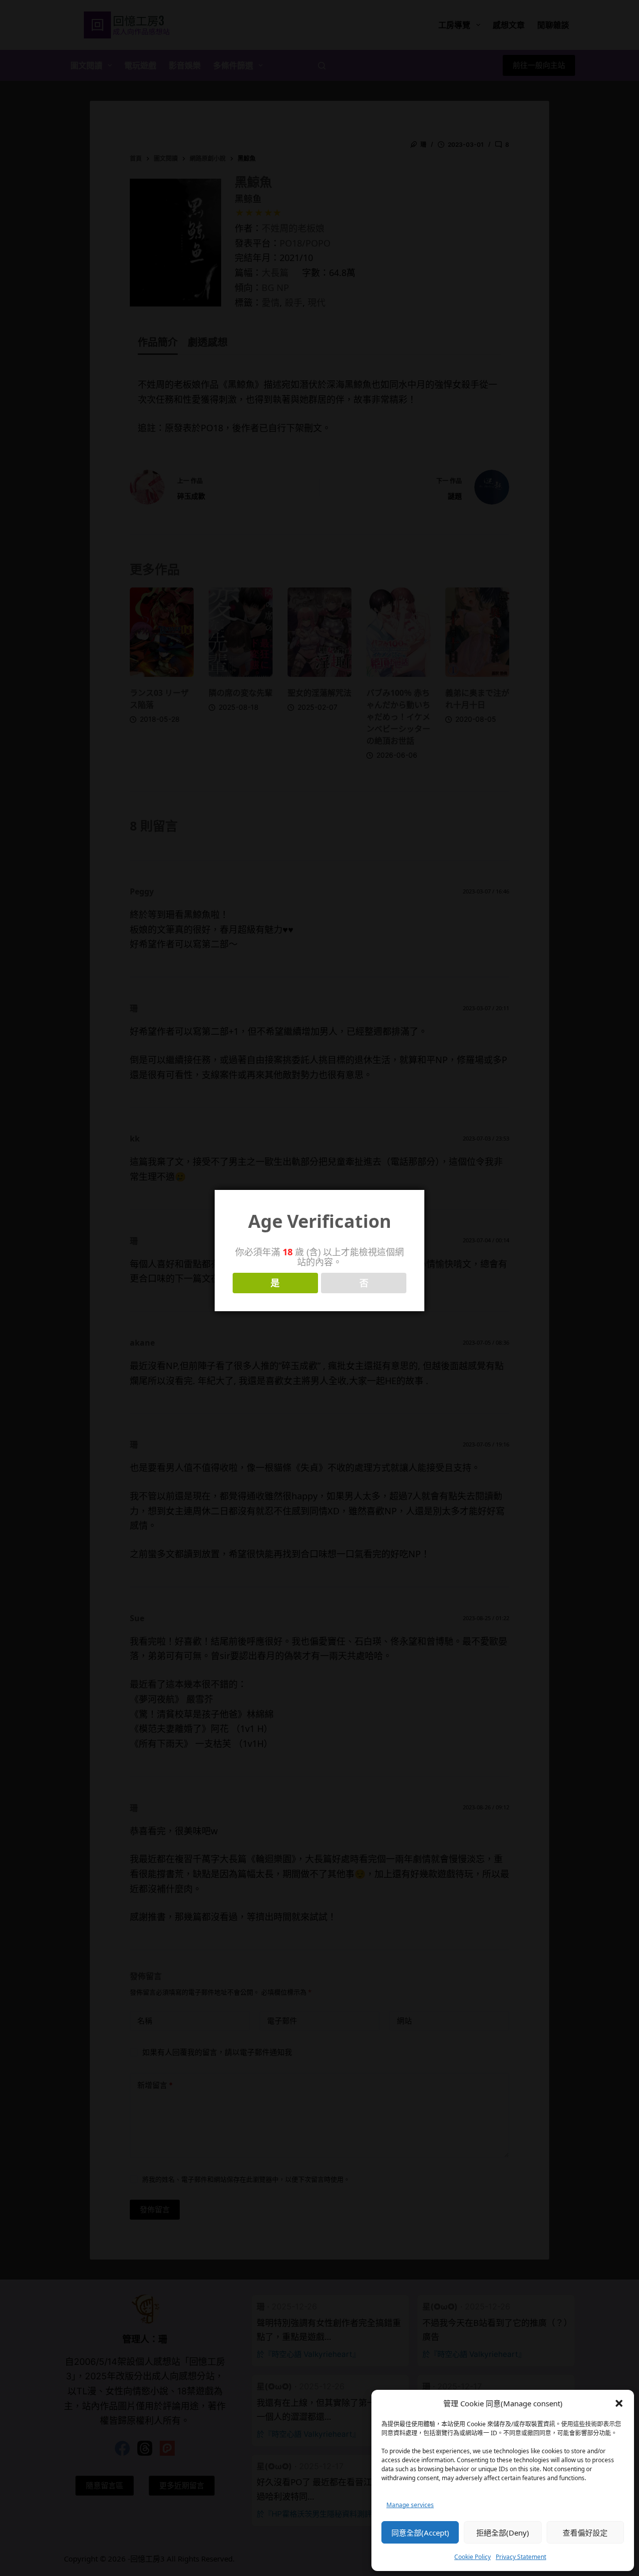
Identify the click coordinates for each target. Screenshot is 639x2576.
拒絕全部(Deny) (503, 2533)
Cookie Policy (473, 2557)
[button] (619, 2403)
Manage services (410, 2505)
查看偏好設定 (585, 2533)
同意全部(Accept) (420, 2533)
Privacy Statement (521, 2557)
